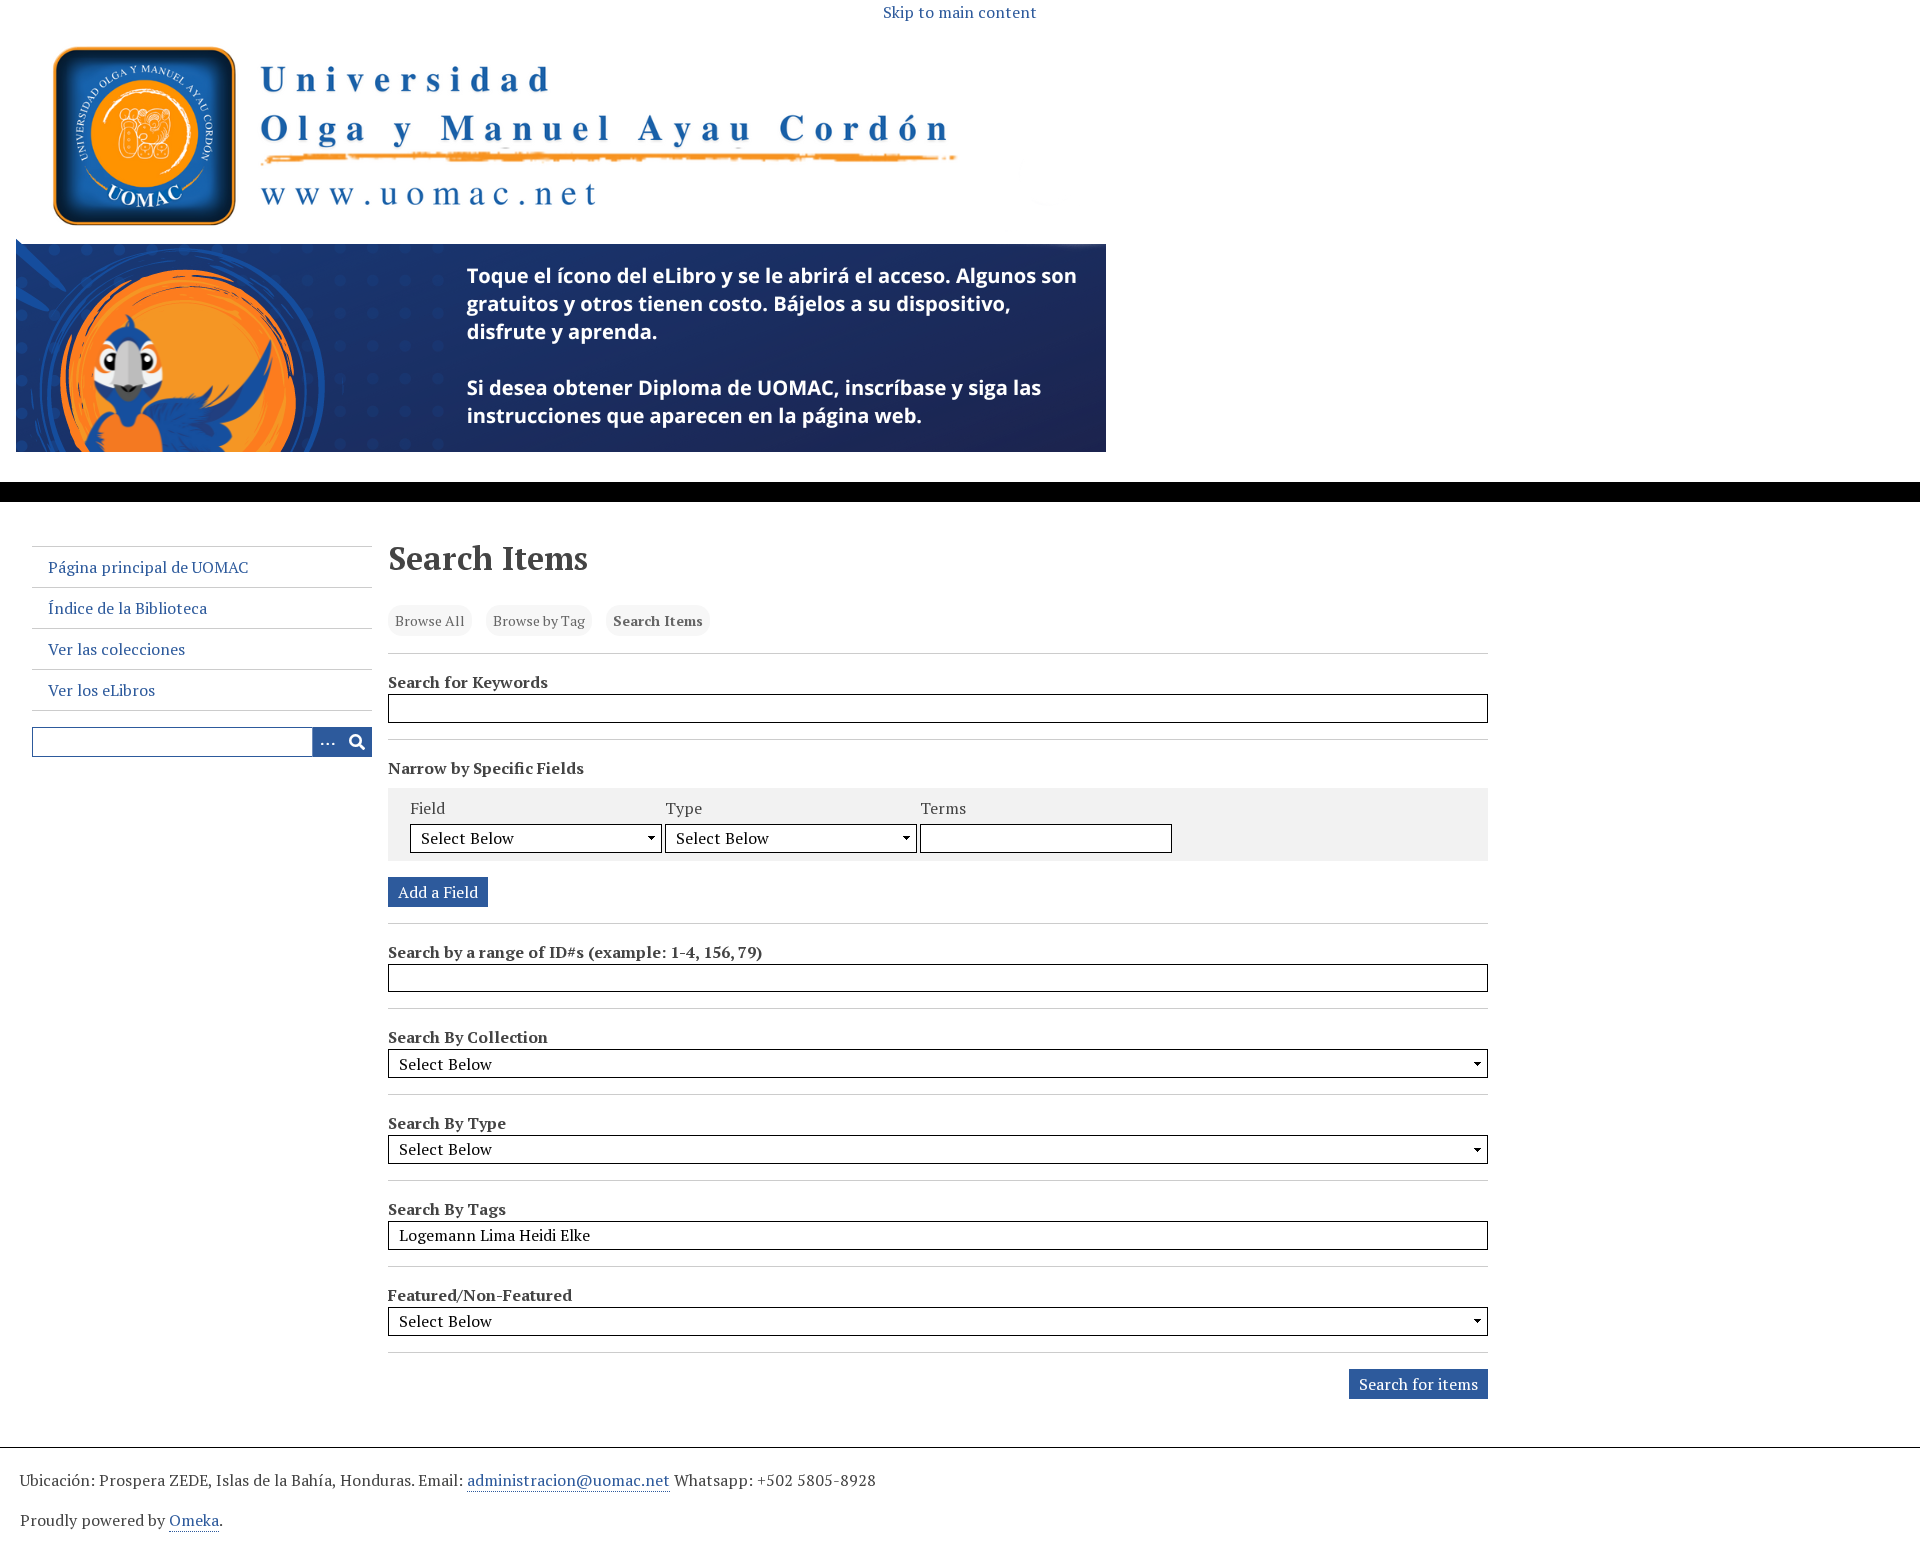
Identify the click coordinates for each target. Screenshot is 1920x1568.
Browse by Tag (539, 620)
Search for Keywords (468, 682)
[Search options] (327, 742)
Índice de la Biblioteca (127, 608)
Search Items (658, 620)
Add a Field (438, 892)
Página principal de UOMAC (148, 567)
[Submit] (357, 742)
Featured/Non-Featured (480, 1295)
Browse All (430, 620)
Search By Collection (468, 1037)
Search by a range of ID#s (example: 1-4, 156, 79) (575, 952)
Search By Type (447, 1123)
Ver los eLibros (101, 690)
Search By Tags (447, 1209)
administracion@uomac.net (568, 1480)
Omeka (194, 1520)
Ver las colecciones (116, 649)
